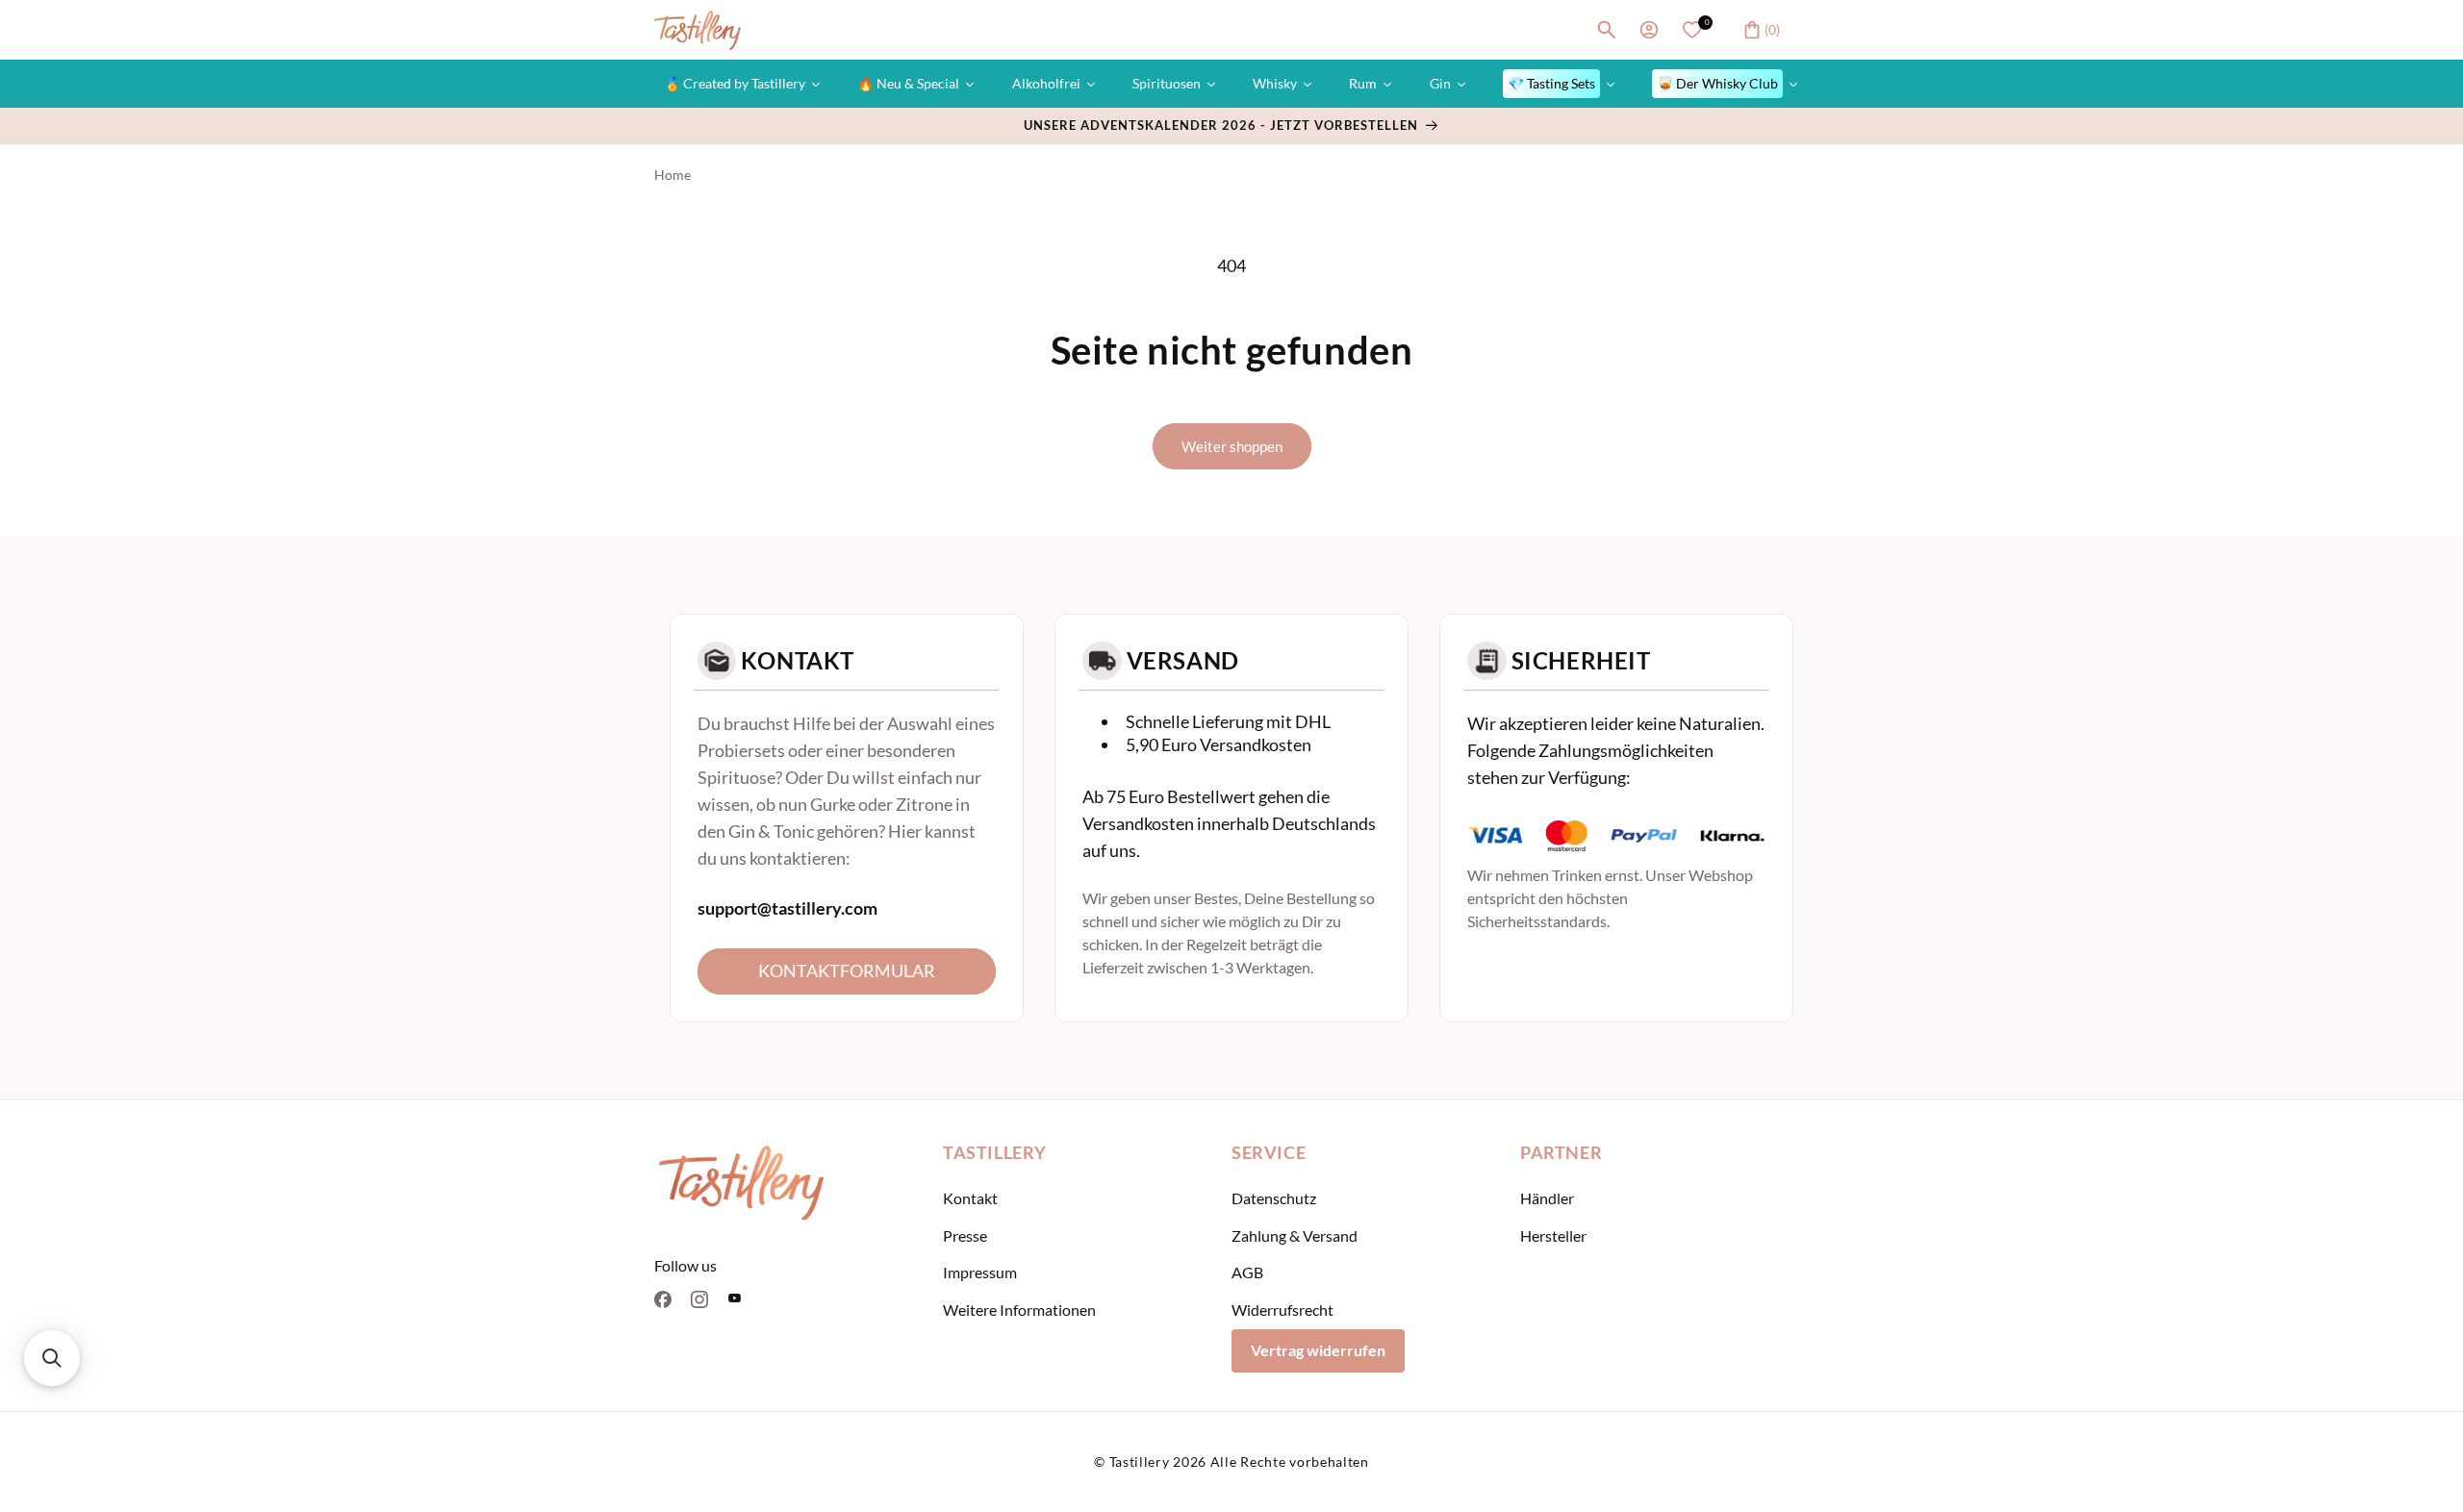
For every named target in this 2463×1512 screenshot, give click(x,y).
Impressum (980, 1273)
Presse (965, 1235)
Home (673, 175)
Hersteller (1553, 1235)
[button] (1607, 30)
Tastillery (1140, 1462)
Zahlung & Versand (1295, 1235)
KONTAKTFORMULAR (847, 970)
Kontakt (970, 1198)
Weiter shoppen (1232, 446)
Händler (1547, 1198)
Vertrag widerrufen (1318, 1350)
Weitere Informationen (1019, 1310)
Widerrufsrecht (1282, 1310)
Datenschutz (1274, 1198)
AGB (1247, 1273)
